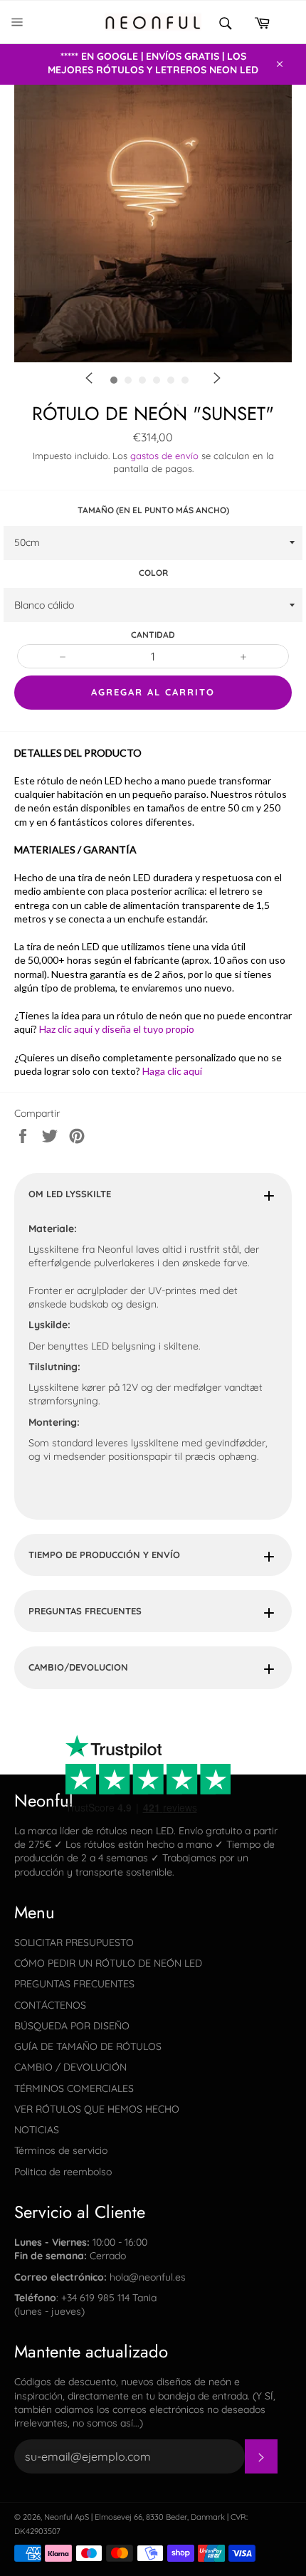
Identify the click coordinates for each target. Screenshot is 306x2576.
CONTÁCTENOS (50, 2005)
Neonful (58, 2517)
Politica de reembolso (63, 2172)
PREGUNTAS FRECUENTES (85, 1611)
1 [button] (157, 405)
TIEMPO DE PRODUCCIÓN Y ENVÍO (104, 1555)
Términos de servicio (61, 2150)
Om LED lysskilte (70, 1194)
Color (153, 573)
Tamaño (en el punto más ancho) (153, 510)
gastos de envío (164, 456)
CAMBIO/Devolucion (78, 1667)
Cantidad (153, 635)
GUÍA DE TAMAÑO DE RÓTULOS (88, 2046)
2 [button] (178, 405)
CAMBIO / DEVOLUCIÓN (70, 2067)
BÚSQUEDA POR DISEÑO (72, 2026)
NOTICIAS (37, 2130)
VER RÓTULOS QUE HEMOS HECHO (97, 2109)
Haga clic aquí (172, 1071)
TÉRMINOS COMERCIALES (74, 2088)
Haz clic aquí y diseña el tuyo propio (117, 1029)
